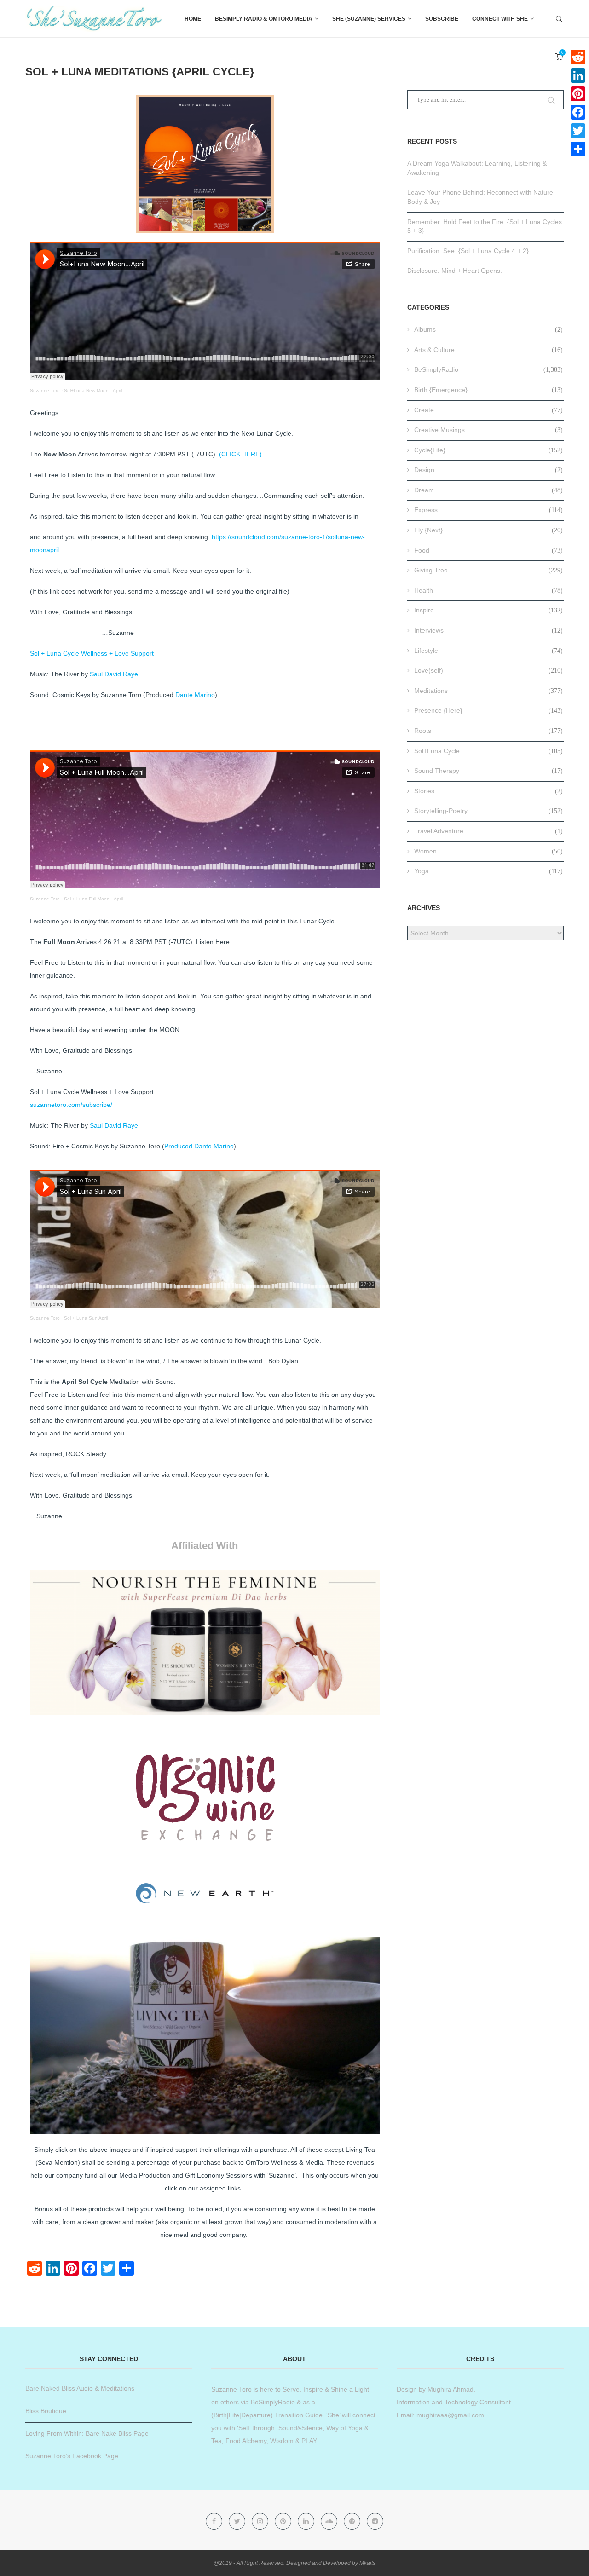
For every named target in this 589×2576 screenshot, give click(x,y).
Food (488, 550)
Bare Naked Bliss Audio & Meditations (80, 2388)
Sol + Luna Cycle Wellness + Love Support (92, 653)
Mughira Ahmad (450, 2389)
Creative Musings (488, 430)
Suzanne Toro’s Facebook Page (72, 2456)
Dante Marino (195, 695)
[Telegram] (375, 2521)
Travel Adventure (488, 831)
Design (488, 470)
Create (488, 410)
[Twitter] (238, 2521)
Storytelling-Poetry (488, 811)
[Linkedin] (307, 2521)
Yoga (488, 871)
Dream (488, 490)
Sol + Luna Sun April (86, 1318)
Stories (488, 791)
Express (488, 510)
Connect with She (500, 19)
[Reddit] (578, 57)
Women (488, 851)
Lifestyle (488, 651)
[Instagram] (261, 2521)
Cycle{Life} (488, 450)
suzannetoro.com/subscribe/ (71, 1105)
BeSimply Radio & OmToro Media (264, 19)
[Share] (578, 149)
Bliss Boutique (46, 2411)
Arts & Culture (488, 350)
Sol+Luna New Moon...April (93, 390)
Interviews (488, 630)
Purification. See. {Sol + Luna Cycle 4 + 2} (468, 251)
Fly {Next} (488, 530)
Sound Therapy (488, 771)
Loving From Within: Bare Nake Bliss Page (87, 2433)
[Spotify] (353, 2521)
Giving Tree (488, 570)
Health (488, 590)
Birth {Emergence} (488, 390)
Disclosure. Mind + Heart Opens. (455, 271)
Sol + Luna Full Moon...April (93, 899)
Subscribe (442, 19)
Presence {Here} (488, 710)
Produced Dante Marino (199, 1146)
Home (193, 19)
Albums (488, 329)
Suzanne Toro (45, 390)
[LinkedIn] (578, 75)
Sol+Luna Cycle (488, 751)
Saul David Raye (114, 674)
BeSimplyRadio (488, 369)
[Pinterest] (284, 2521)
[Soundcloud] (330, 2521)
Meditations (488, 691)
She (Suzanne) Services (369, 19)
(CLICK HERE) (240, 454)
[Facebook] (215, 2521)
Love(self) (488, 670)
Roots (488, 731)
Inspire (488, 610)
